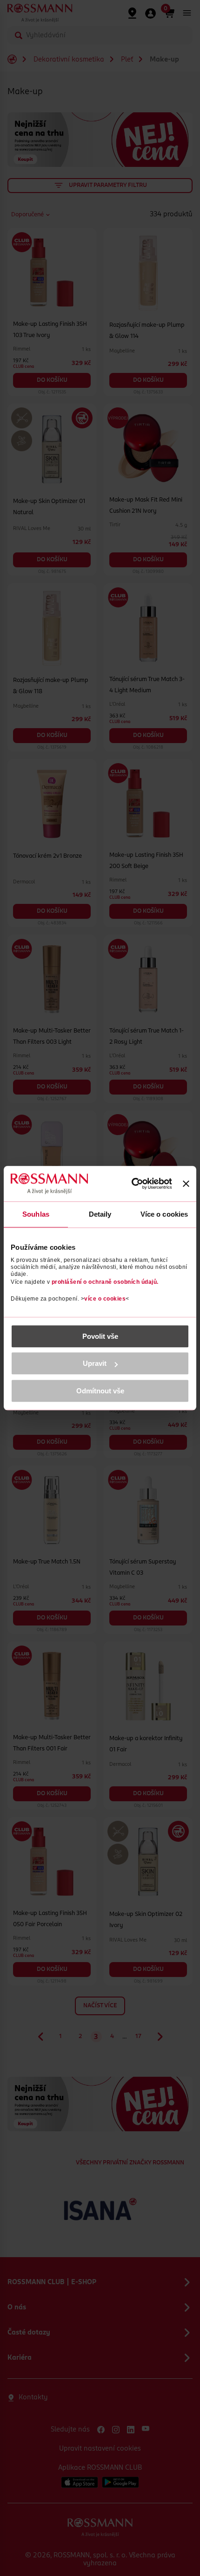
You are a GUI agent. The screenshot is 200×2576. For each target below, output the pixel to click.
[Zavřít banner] (186, 1184)
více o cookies (105, 1299)
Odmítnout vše (100, 1391)
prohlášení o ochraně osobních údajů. (105, 1282)
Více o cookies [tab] (164, 1214)
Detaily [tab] (100, 1214)
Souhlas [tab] (36, 1214)
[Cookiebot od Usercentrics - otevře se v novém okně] (131, 1184)
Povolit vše (100, 1336)
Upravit (95, 1363)
